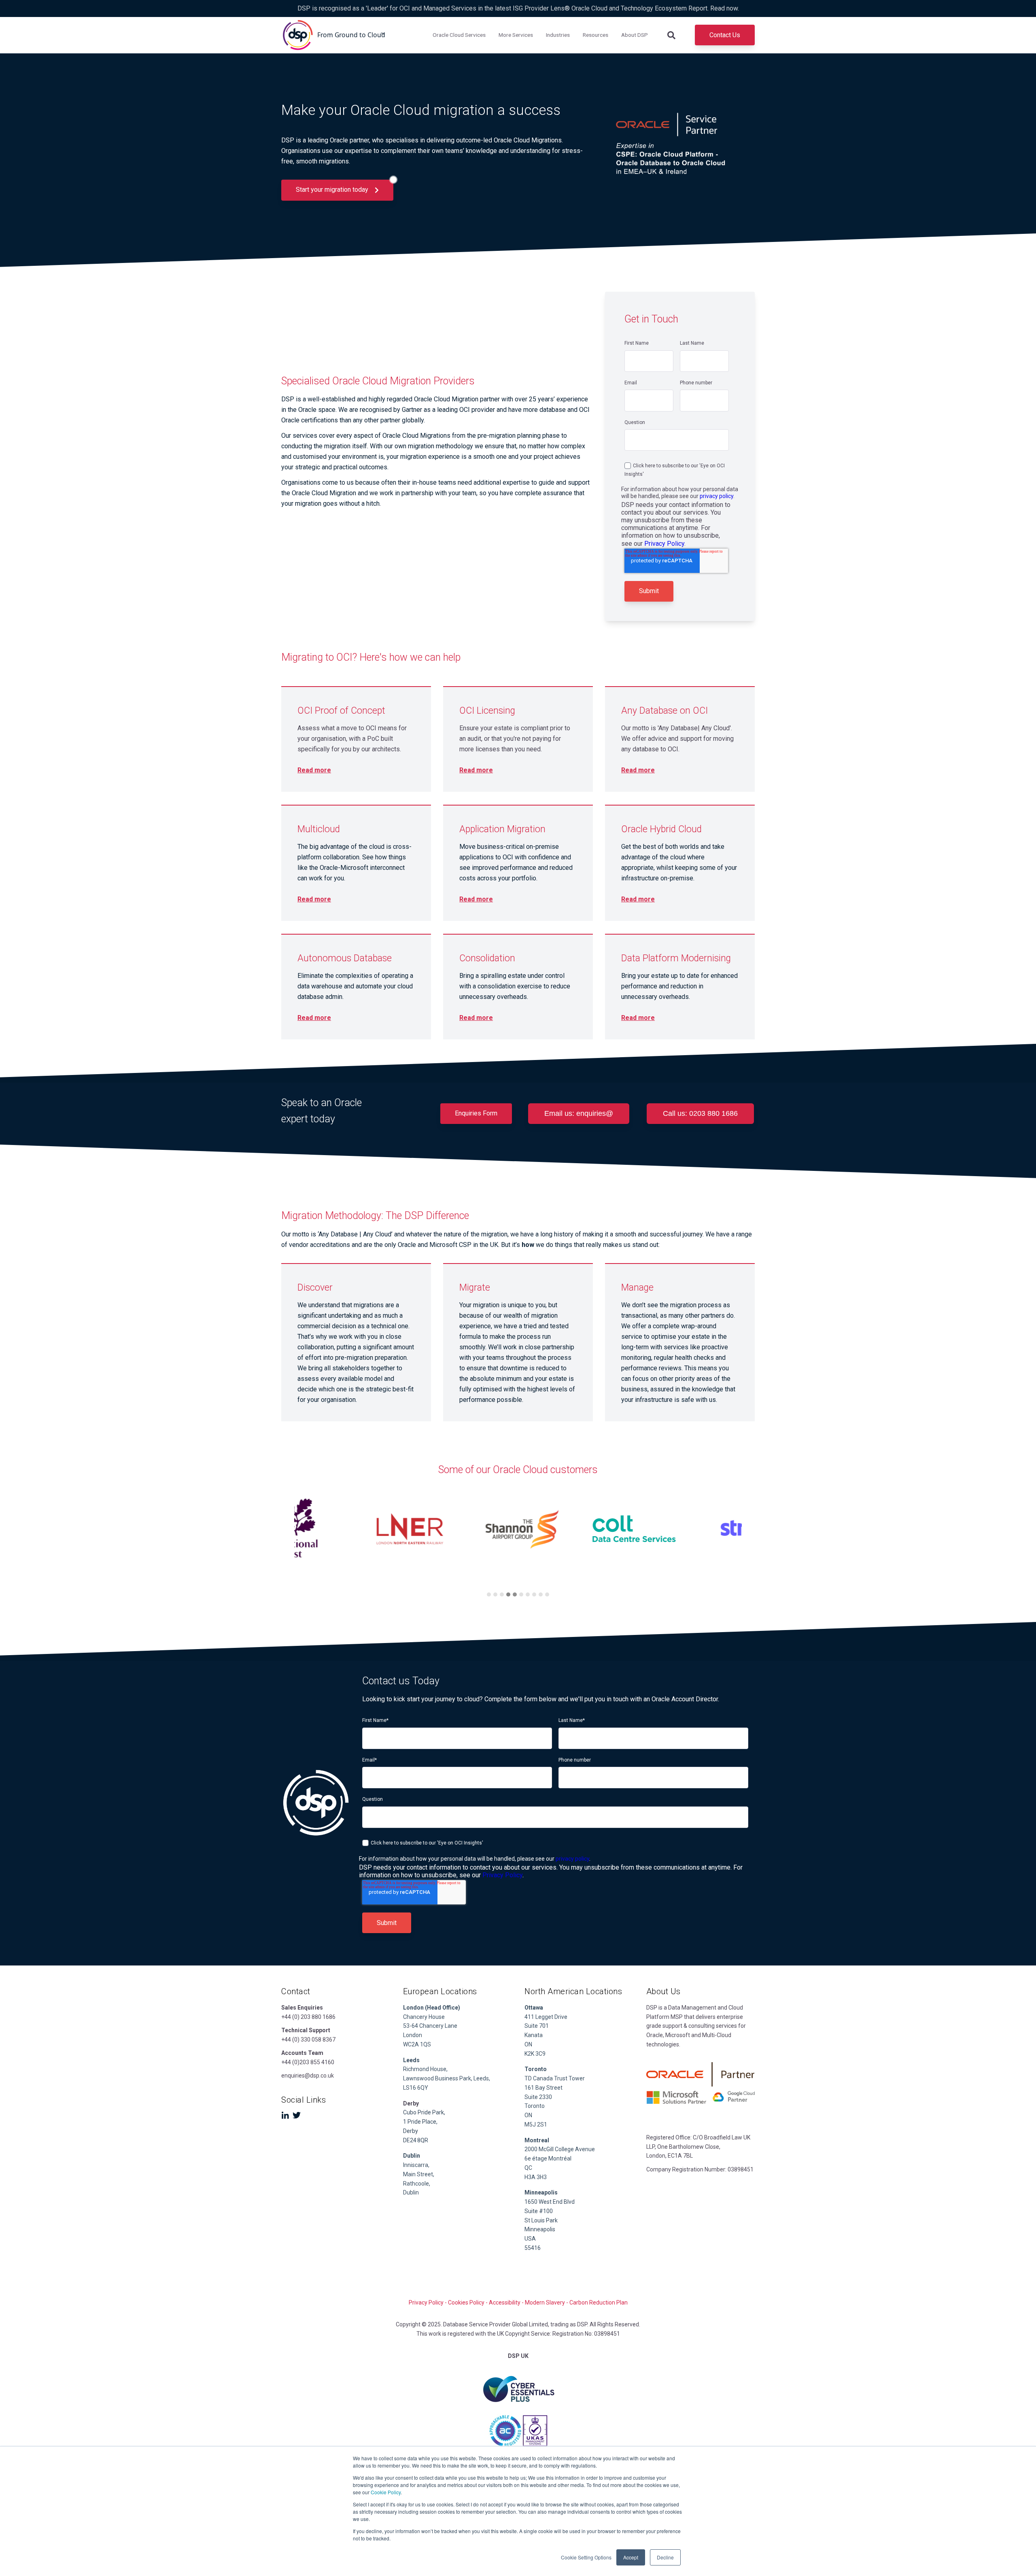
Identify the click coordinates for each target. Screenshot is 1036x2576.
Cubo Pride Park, (424, 2112)
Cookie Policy (386, 2492)
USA (530, 2239)
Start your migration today (333, 190)
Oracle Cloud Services (459, 35)
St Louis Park (541, 2220)
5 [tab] (515, 1594)
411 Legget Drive (546, 2017)
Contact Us (725, 35)
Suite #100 (539, 2211)
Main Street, (419, 2174)
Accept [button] (631, 2557)
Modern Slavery (545, 2302)
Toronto (535, 2106)
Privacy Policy (664, 544)
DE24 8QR (416, 2140)
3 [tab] (502, 1594)
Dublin (412, 2156)
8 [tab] (534, 1594)
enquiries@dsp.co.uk (308, 2076)
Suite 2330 (538, 2097)
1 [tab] (489, 1594)
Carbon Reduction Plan (599, 2302)
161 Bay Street (543, 2088)
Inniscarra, (416, 2165)
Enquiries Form (476, 1113)
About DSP (635, 35)
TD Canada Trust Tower (555, 2078)
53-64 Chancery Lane (430, 2026)
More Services (516, 35)
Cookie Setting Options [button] (586, 2557)
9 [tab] (541, 1594)
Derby (411, 2131)
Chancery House (424, 2017)
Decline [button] (665, 2557)
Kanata (534, 2035)
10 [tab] (547, 1594)
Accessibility (505, 2302)
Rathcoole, (417, 2184)
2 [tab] (495, 1594)
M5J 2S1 (536, 2124)
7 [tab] (528, 1594)
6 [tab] (521, 1594)
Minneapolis (540, 2229)
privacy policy (716, 496)
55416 (533, 2248)
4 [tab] (508, 1594)
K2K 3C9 (535, 2054)
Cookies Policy (466, 2302)
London (413, 2035)
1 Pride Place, (420, 2122)
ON (528, 2044)
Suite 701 (537, 2026)
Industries (558, 35)
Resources (595, 35)
